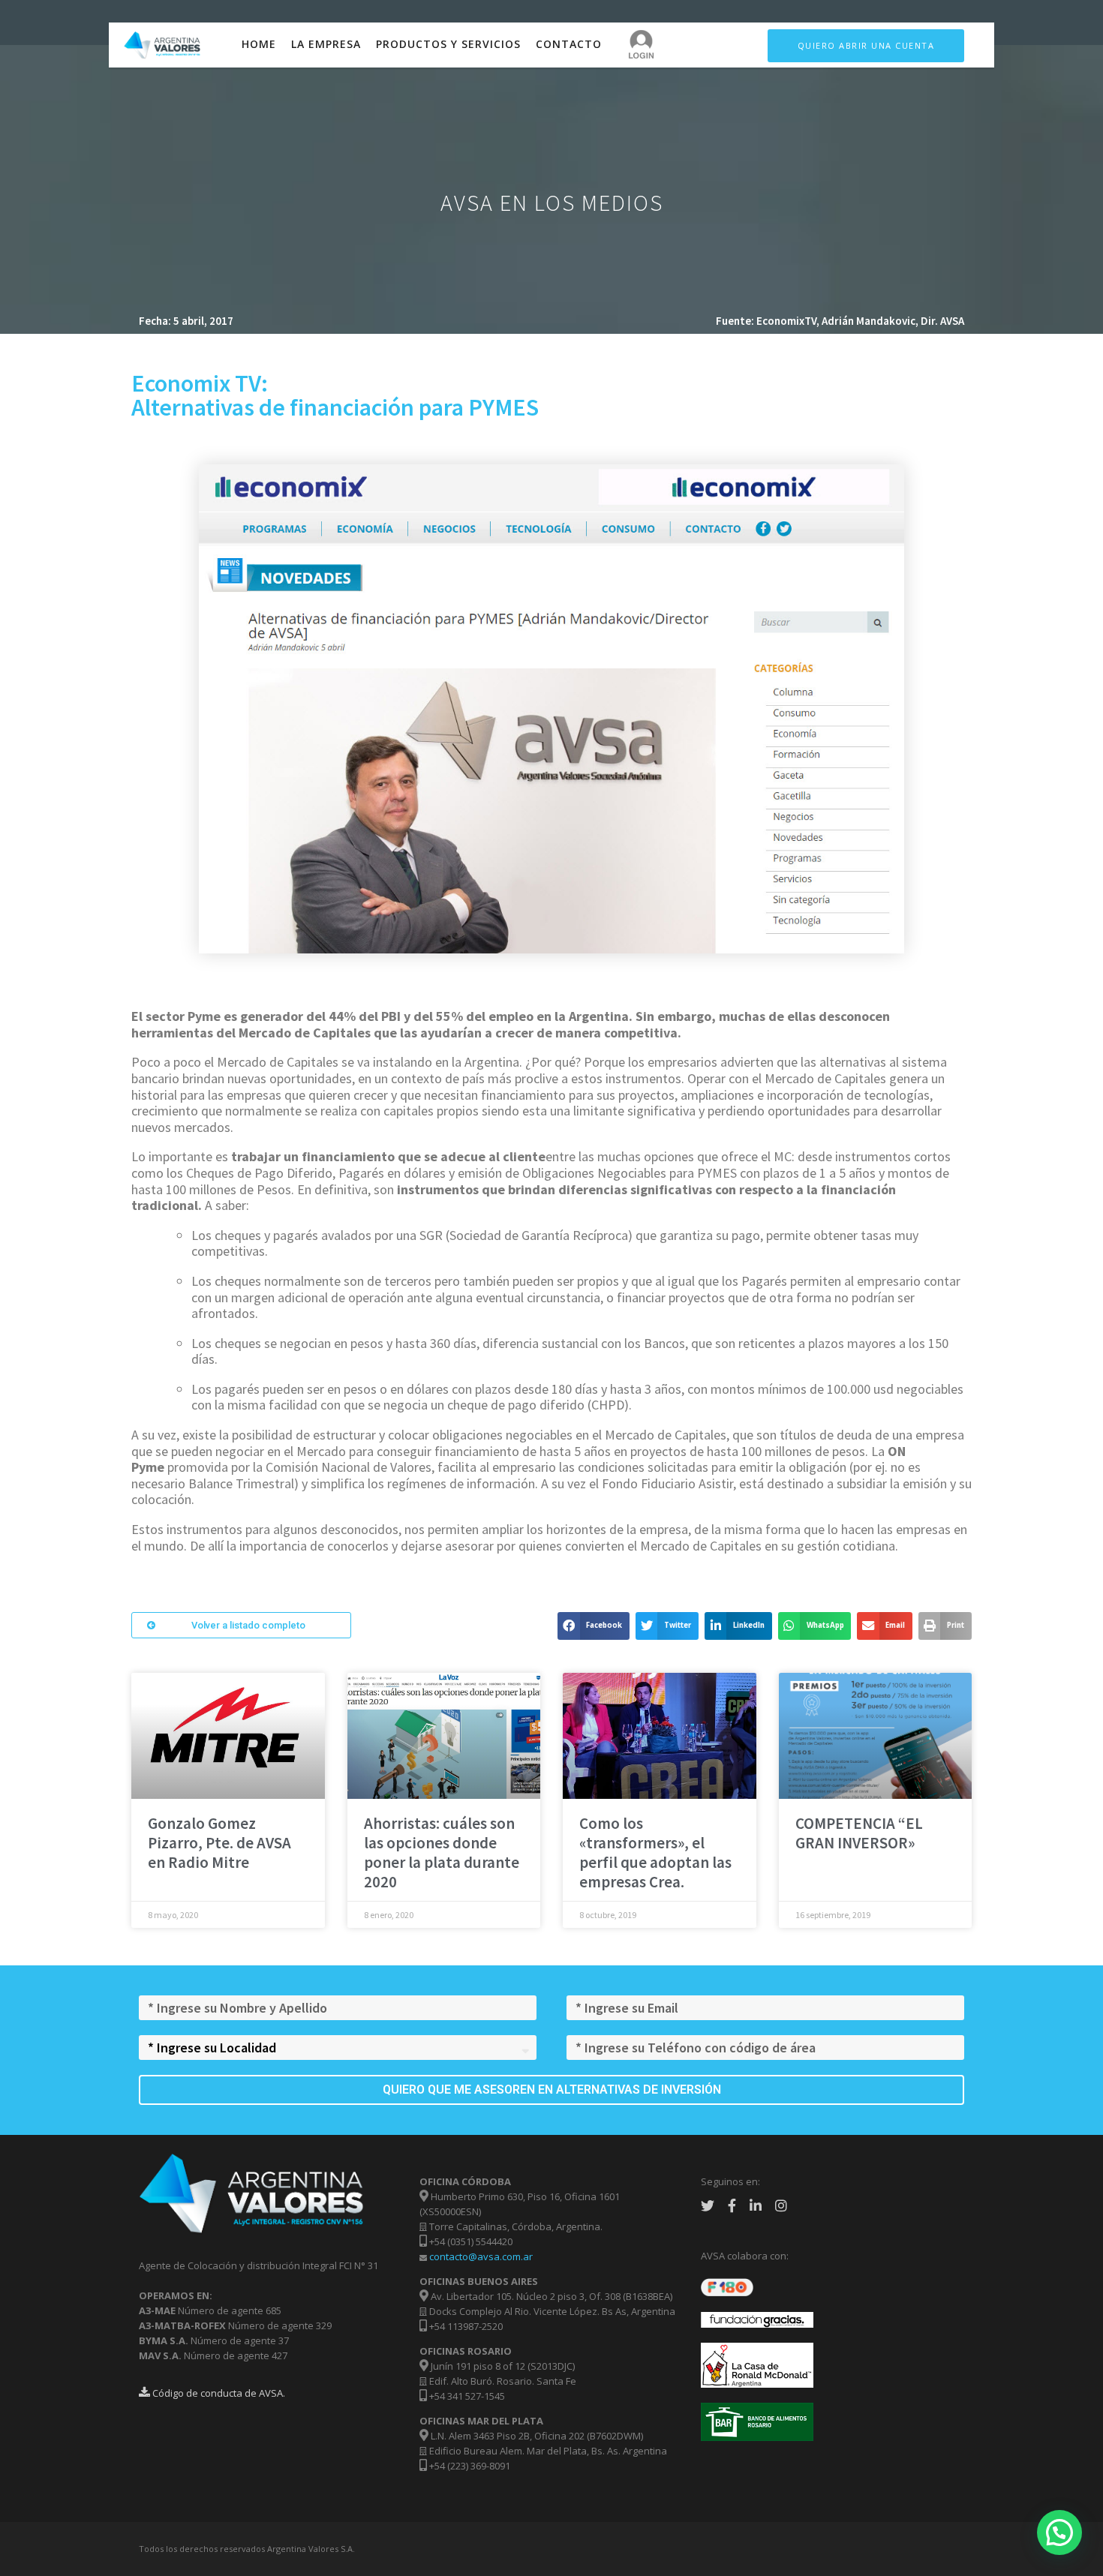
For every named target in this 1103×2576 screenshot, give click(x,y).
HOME (259, 44)
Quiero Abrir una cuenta (866, 45)
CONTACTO (569, 44)
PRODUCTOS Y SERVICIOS (448, 44)
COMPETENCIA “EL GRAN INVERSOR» (859, 1833)
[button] (241, 1625)
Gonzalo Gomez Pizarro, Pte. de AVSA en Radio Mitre (219, 1843)
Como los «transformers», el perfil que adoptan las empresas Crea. (655, 1852)
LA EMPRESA (326, 44)
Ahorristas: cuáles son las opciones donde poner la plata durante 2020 (442, 1852)
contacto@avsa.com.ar (481, 2256)
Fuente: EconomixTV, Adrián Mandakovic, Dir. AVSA (840, 321)
